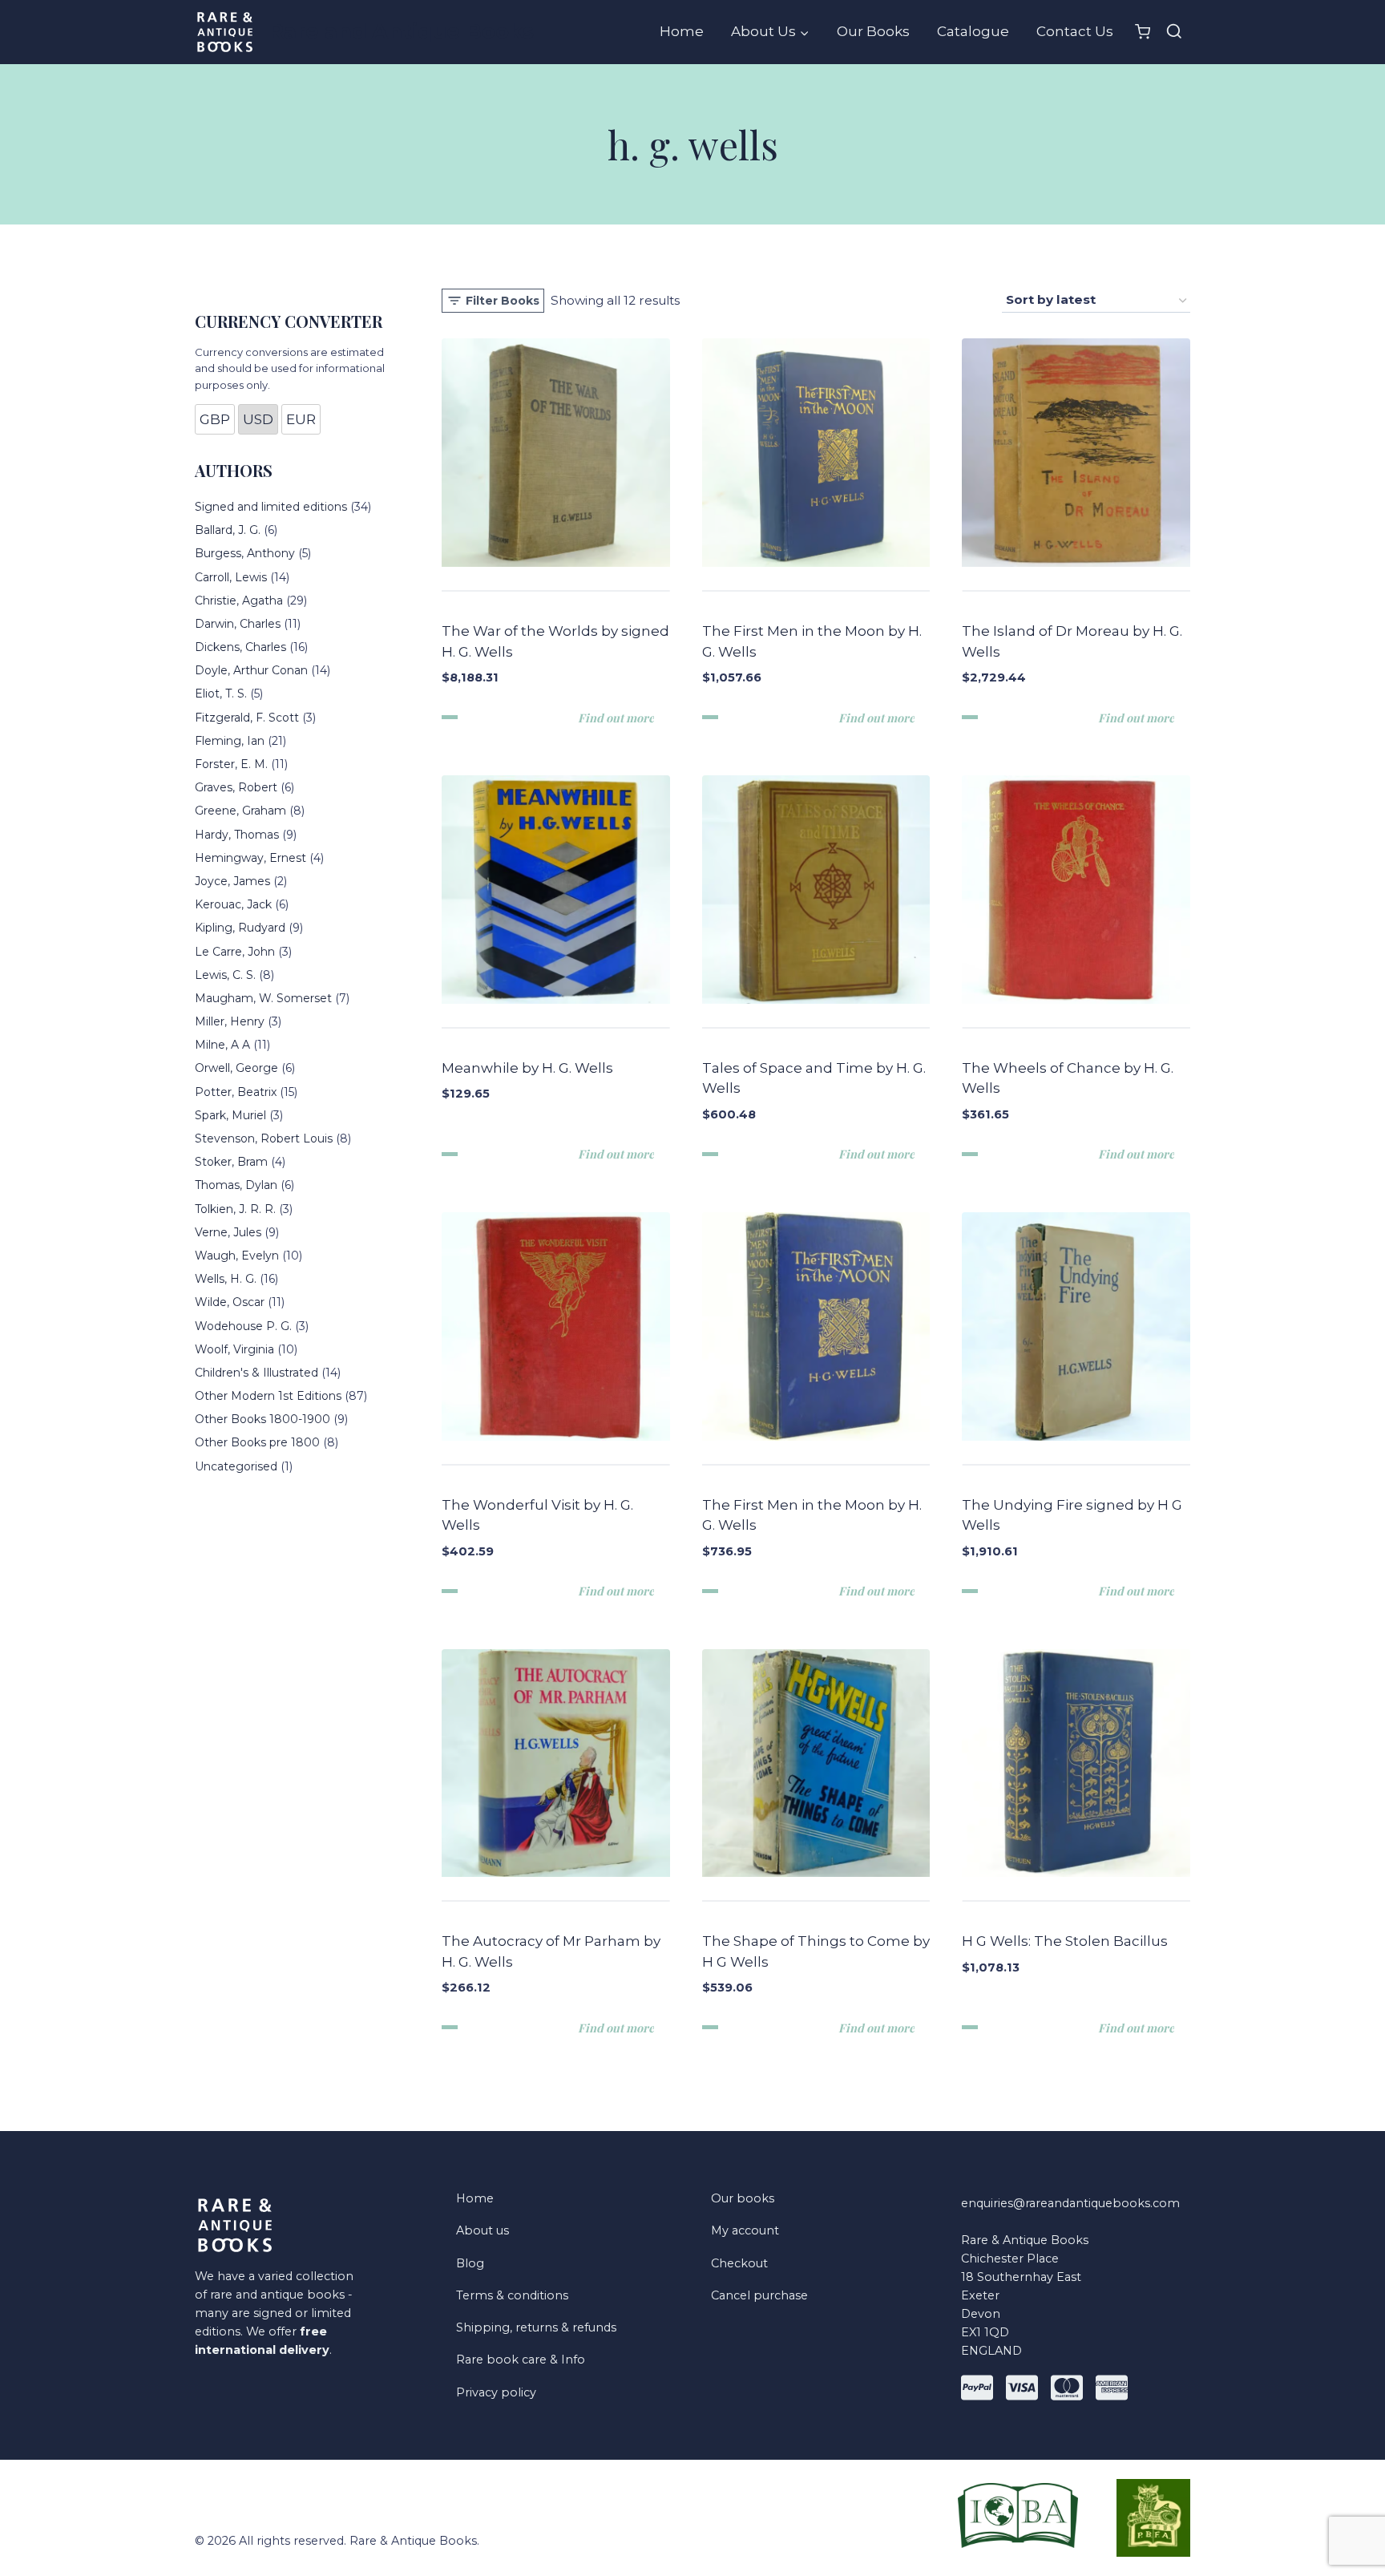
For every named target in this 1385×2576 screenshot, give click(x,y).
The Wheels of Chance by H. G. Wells (1068, 1078)
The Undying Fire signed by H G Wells (1072, 1515)
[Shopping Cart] (1143, 32)
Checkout (739, 2263)
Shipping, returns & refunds (536, 2327)
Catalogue (973, 31)
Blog (470, 2263)
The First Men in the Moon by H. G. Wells (812, 641)
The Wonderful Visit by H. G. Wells (537, 1515)
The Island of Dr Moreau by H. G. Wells (1072, 641)
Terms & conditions (512, 2295)
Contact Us (1075, 31)
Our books (743, 2198)
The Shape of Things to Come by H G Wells (816, 1951)
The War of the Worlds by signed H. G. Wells (555, 641)
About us (483, 2230)
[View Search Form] (1174, 32)
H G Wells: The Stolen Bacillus (1065, 1941)
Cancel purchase (759, 2295)
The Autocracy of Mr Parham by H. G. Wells (551, 1951)
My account (745, 2230)
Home (682, 31)
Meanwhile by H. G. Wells (527, 1068)
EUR (301, 419)
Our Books (873, 31)
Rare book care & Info (521, 2360)
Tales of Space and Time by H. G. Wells (814, 1078)
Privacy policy (496, 2392)
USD (258, 419)
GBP (215, 419)
